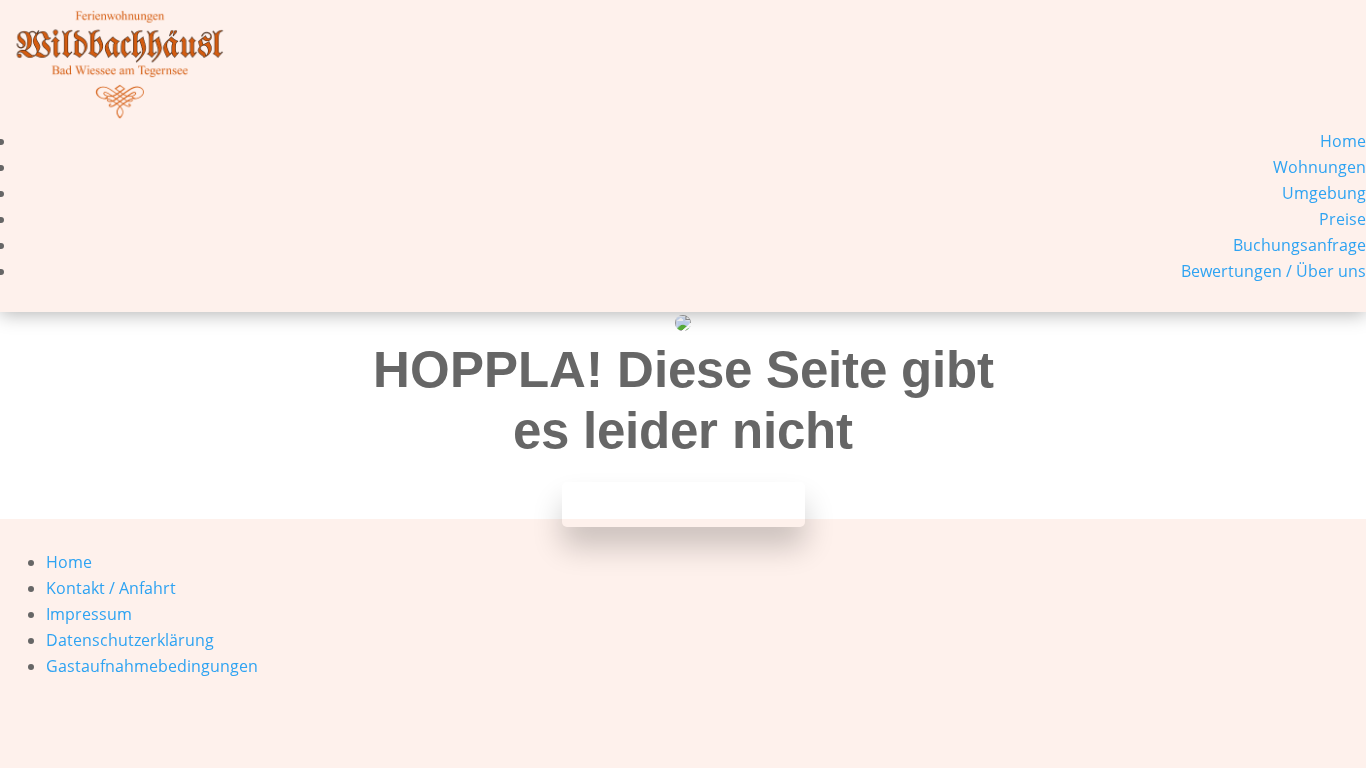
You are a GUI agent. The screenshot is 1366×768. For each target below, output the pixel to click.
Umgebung (1324, 193)
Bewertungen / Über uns (1273, 271)
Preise (1342, 219)
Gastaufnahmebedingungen (152, 666)
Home (1343, 141)
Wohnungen (1319, 167)
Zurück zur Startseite (683, 504)
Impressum (89, 614)
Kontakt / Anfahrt (111, 588)
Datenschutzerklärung (130, 640)
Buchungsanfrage (1299, 245)
